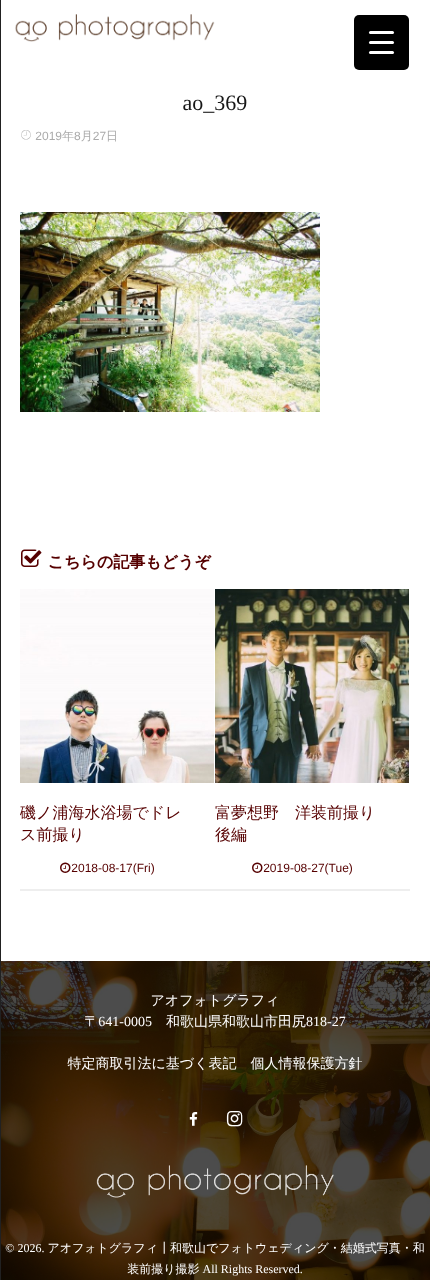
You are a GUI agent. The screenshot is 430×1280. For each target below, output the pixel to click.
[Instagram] (234, 1120)
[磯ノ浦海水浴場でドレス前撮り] (117, 686)
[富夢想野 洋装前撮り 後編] (312, 686)
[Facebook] (193, 1120)
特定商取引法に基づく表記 (152, 1064)
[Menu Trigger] (381, 42)
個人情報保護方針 (306, 1064)
